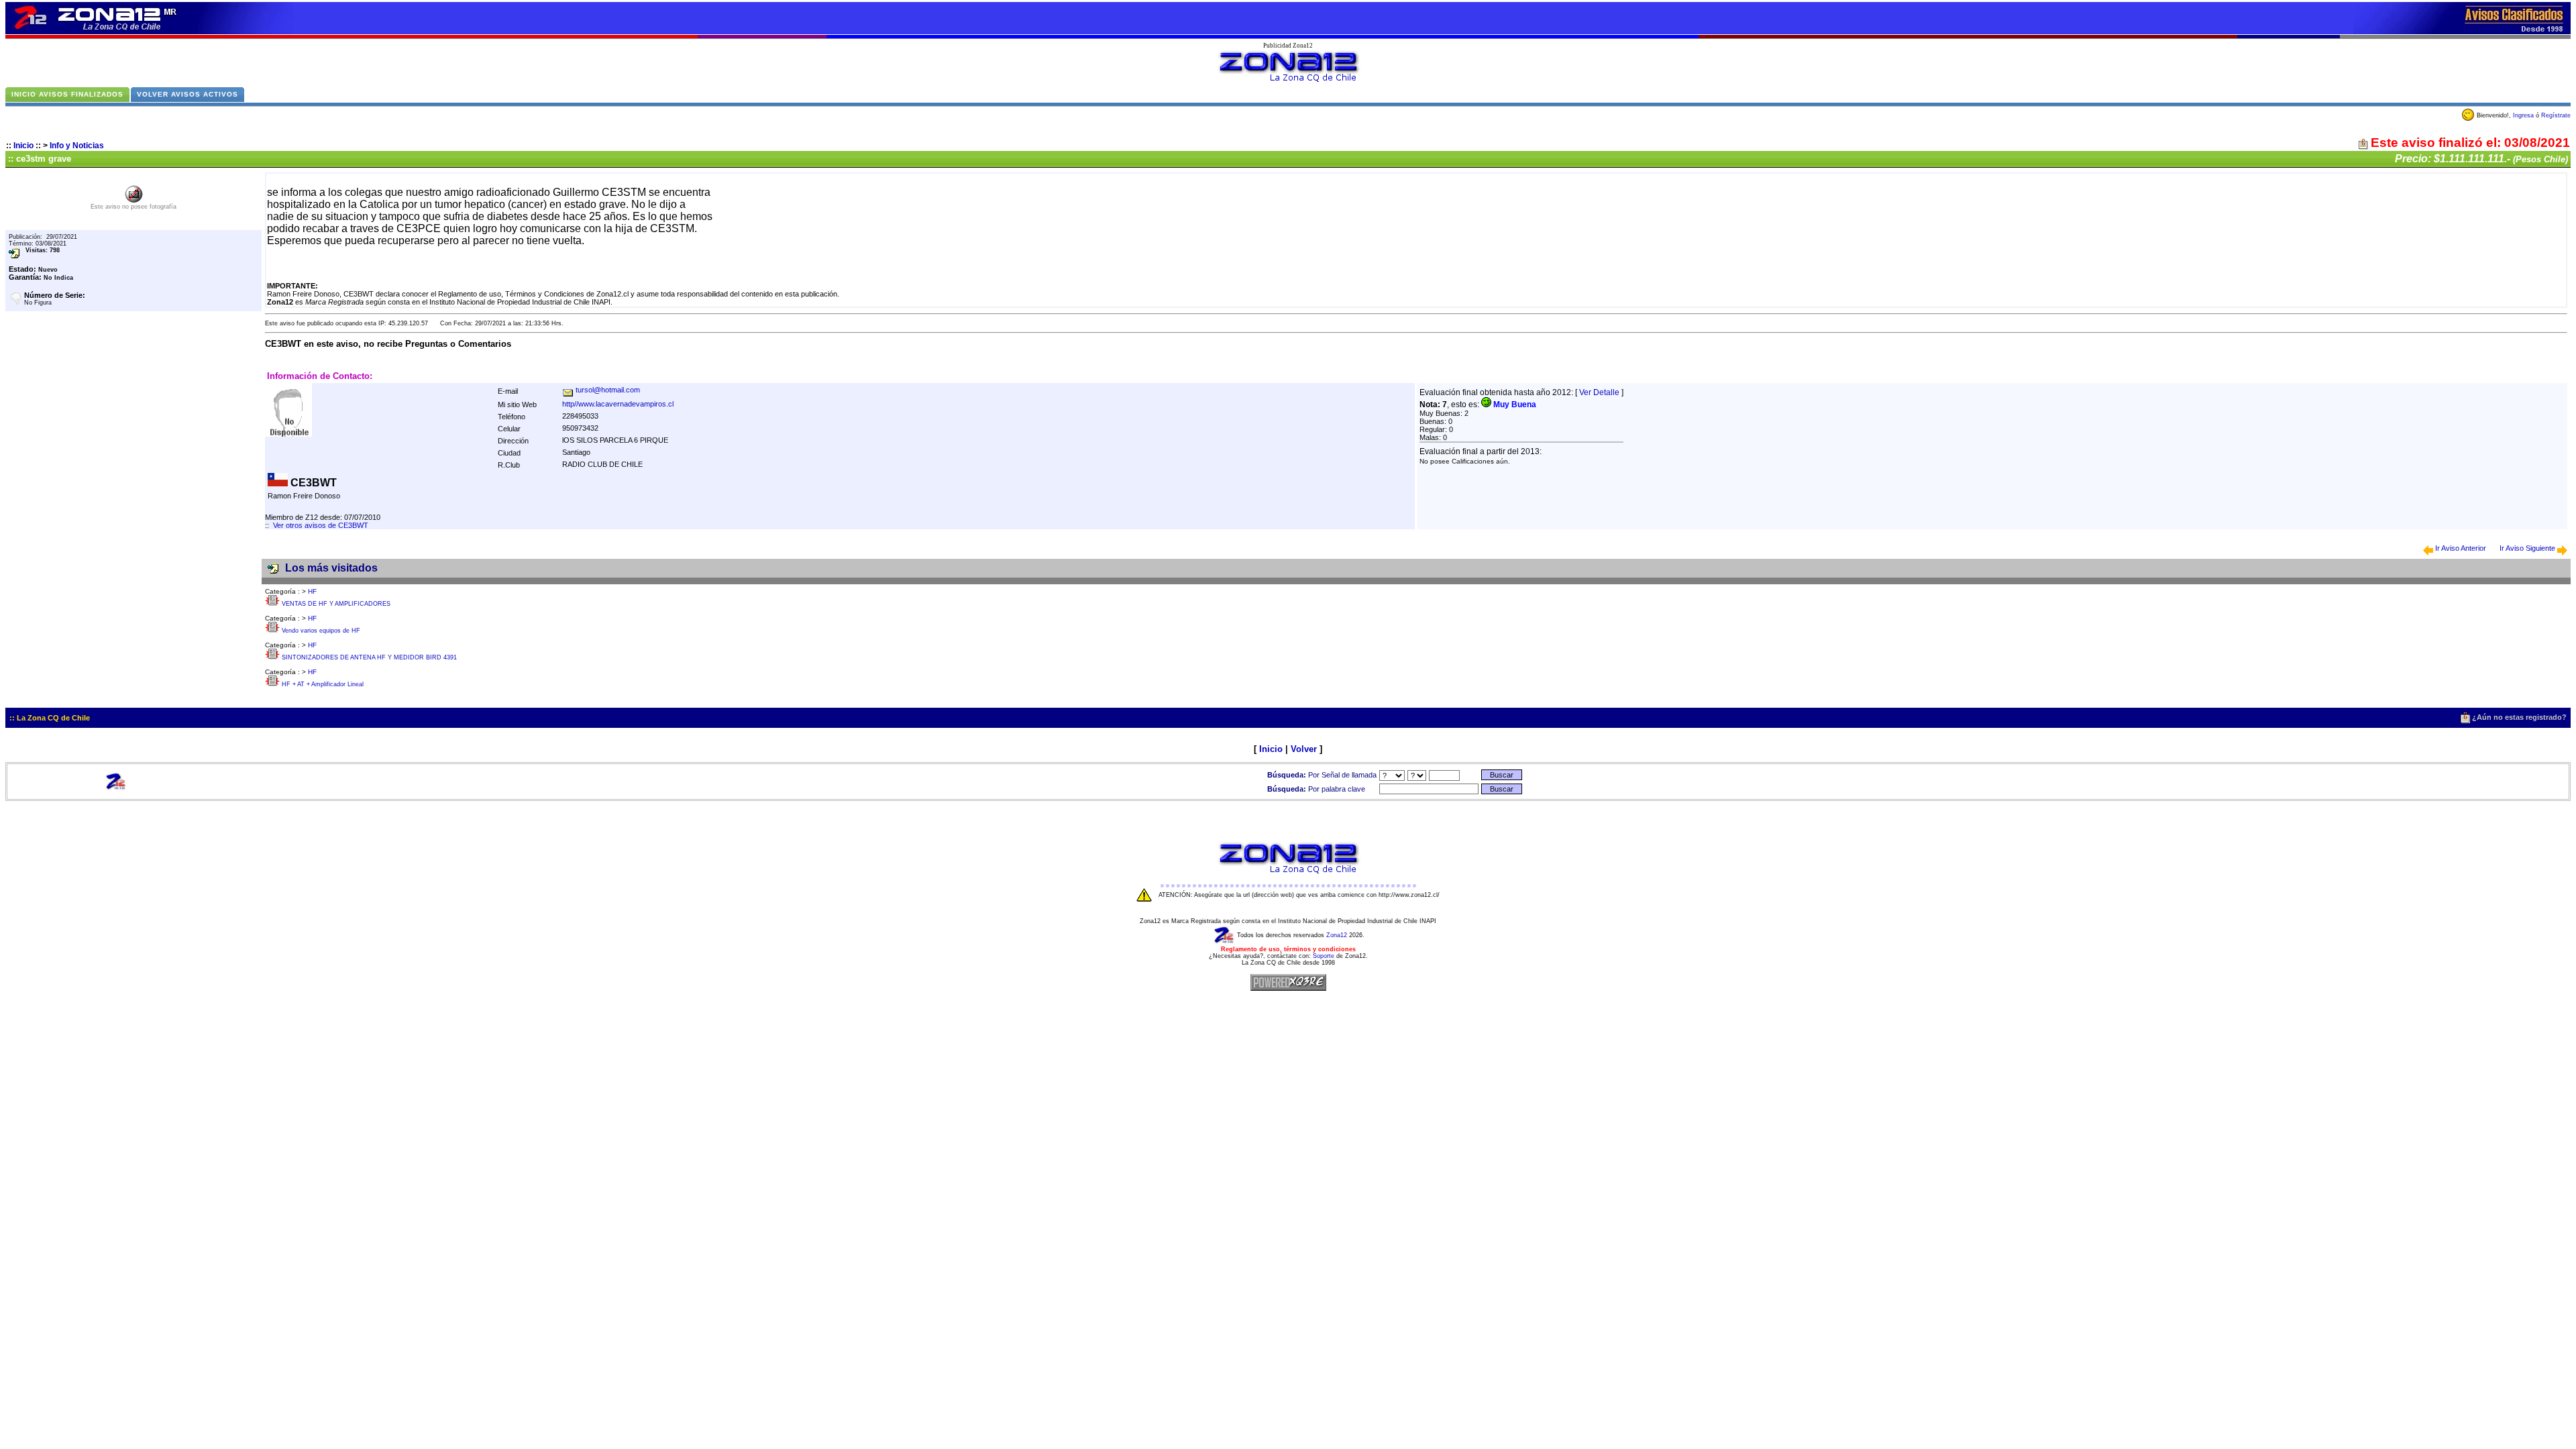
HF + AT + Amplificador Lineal (323, 684)
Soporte (1324, 956)
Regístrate (2556, 115)
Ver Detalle (1599, 392)
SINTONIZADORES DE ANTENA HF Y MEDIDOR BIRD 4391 (369, 657)
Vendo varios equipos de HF (321, 631)
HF (312, 591)
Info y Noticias (77, 146)
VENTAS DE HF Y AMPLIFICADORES (336, 604)
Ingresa (2523, 115)
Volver (1304, 749)
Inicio (23, 146)
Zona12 (1337, 935)
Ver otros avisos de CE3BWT (321, 525)
